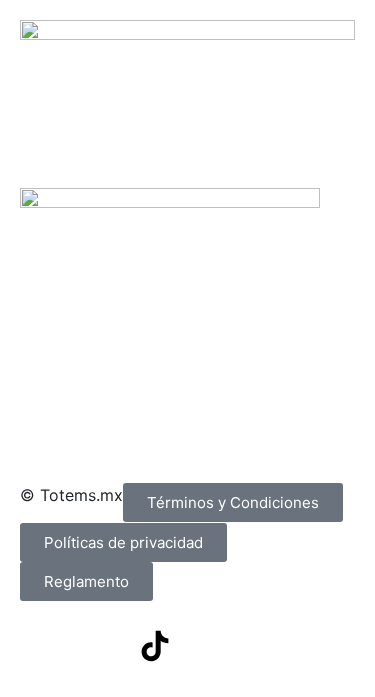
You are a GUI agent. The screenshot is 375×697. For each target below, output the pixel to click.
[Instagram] (100, 646)
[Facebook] (45, 646)
